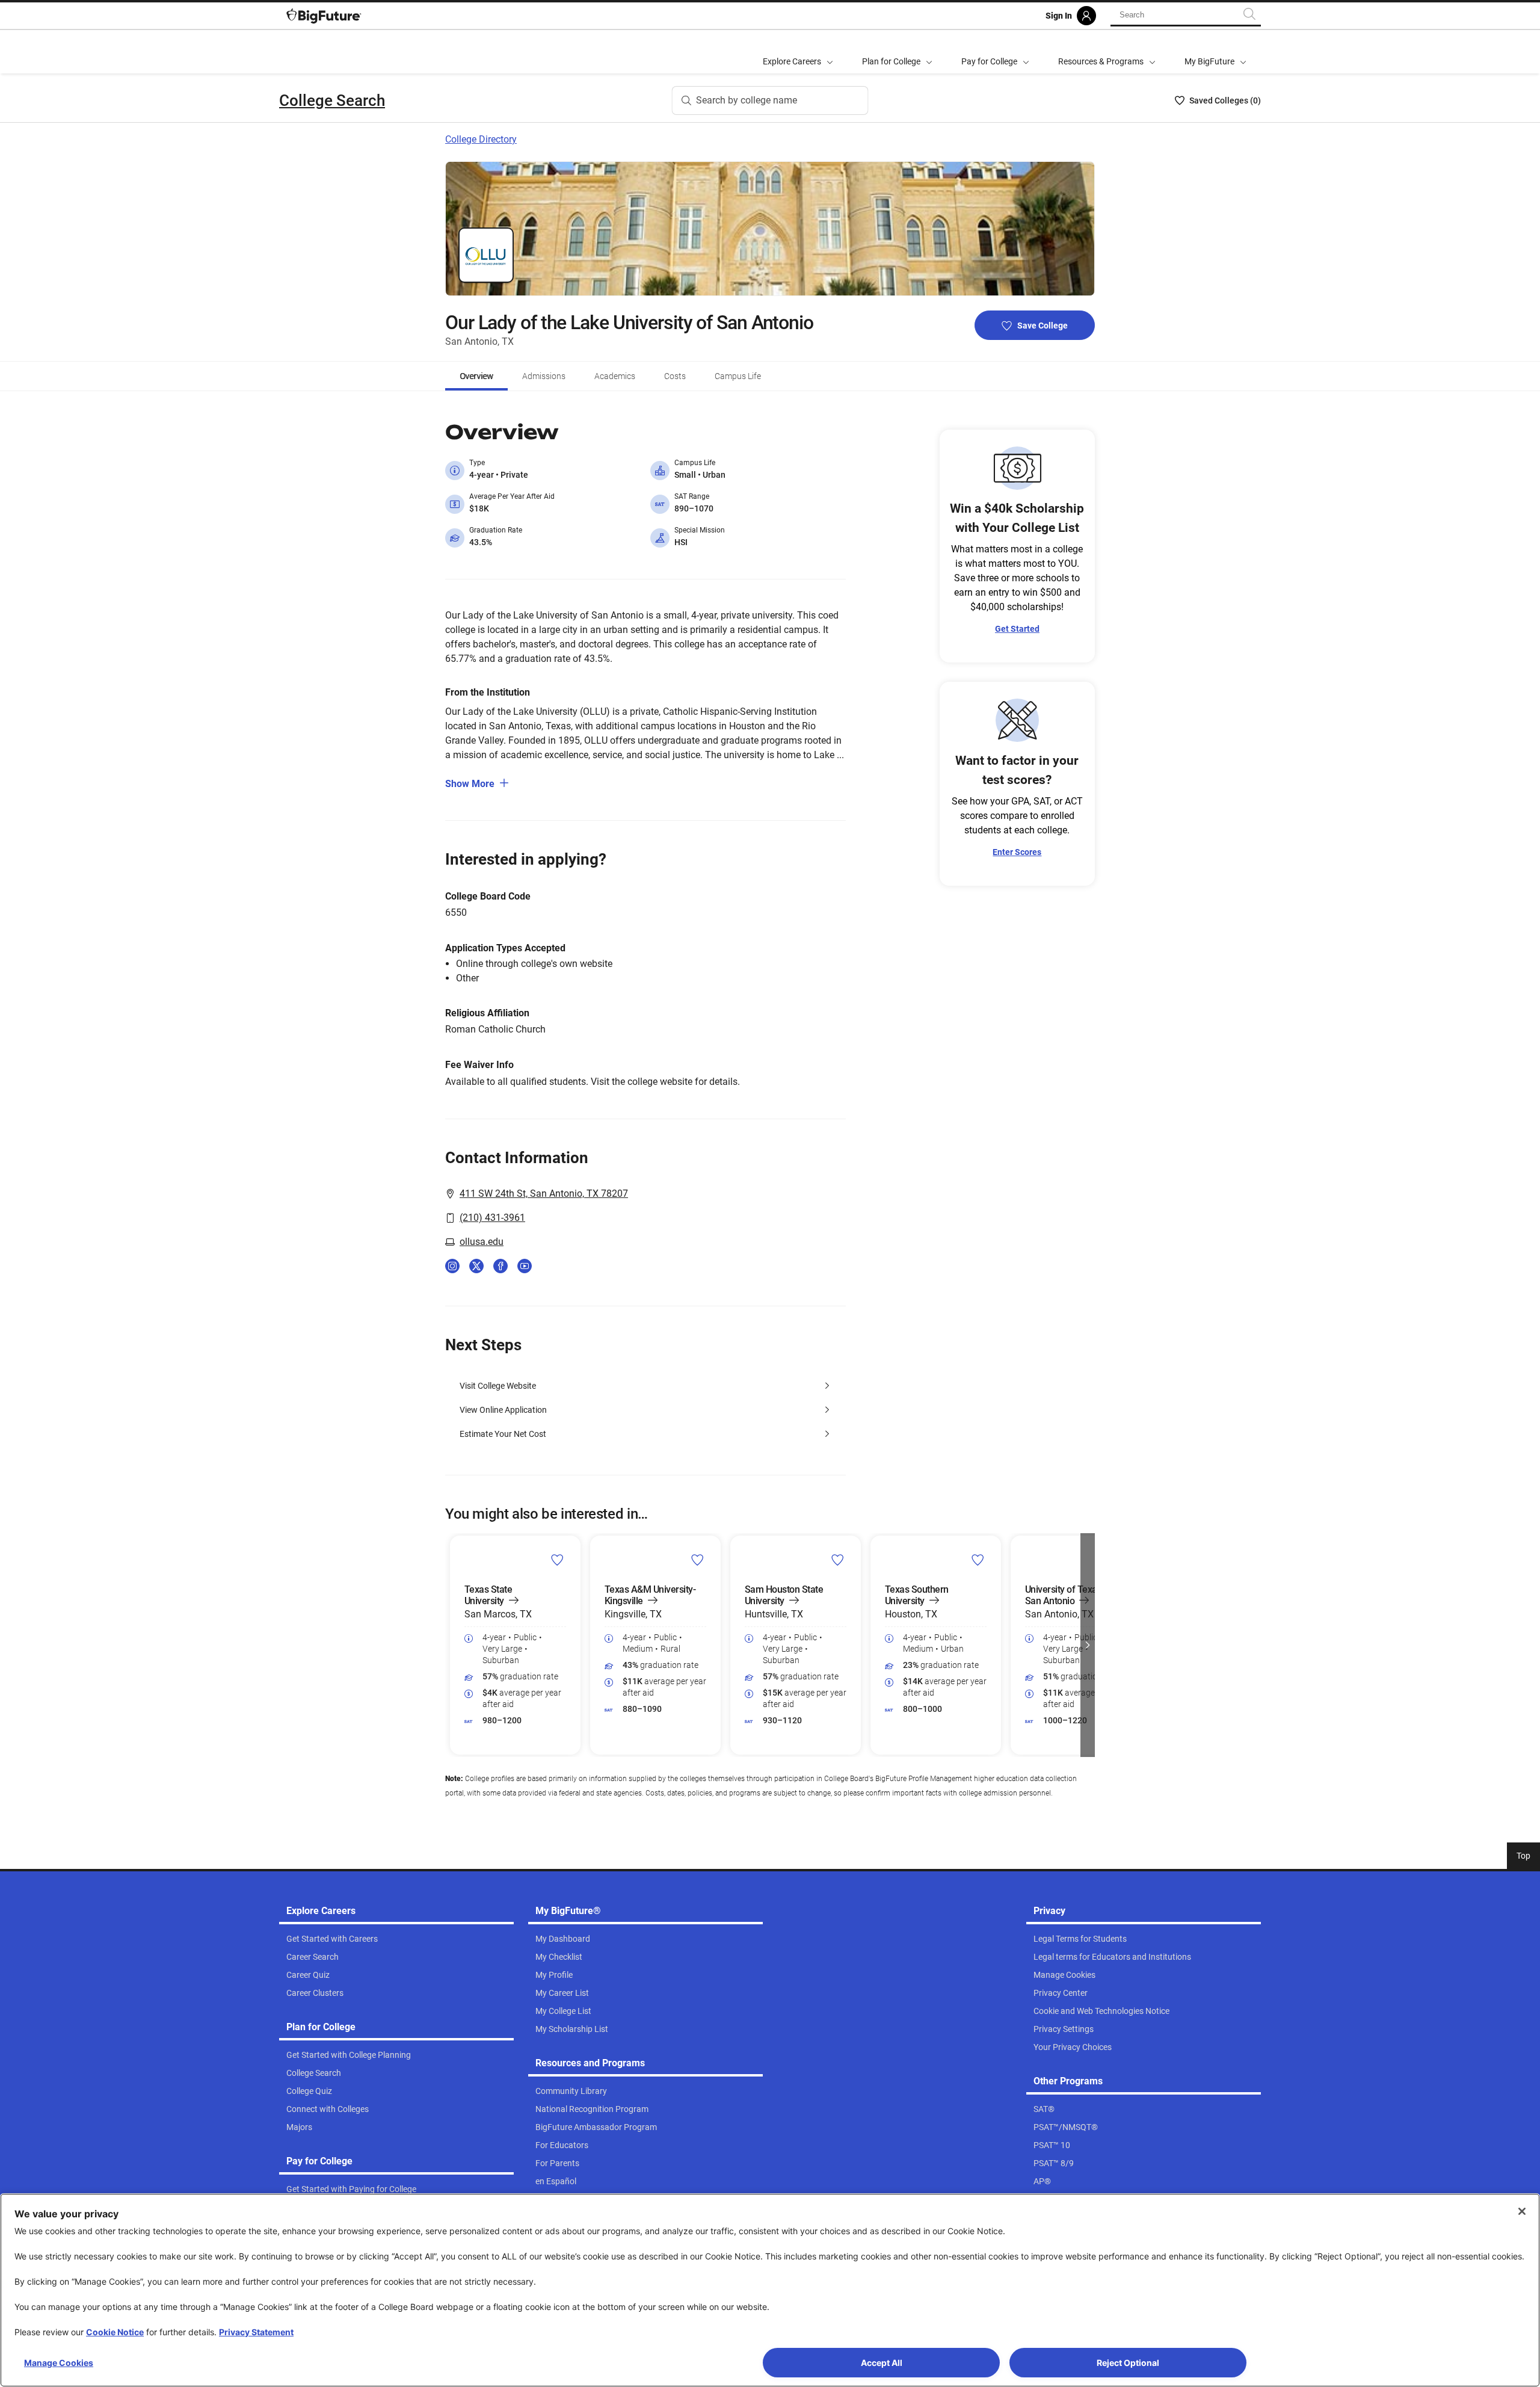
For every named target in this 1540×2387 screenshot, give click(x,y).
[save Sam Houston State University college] (838, 1560)
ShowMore (470, 784)
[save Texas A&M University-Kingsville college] (698, 1560)
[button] (452, 1645)
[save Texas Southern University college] (978, 1560)
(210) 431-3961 (492, 1218)
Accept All (882, 2363)
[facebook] (500, 1266)
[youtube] (525, 1266)
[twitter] (476, 1266)
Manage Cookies (59, 2363)
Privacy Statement (256, 2332)
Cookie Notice (115, 2332)
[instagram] (452, 1266)
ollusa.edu (482, 1242)
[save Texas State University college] (557, 1560)
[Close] (1522, 2211)
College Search (332, 100)
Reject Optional (1128, 2363)
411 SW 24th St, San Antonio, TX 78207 (544, 1193)
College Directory (481, 139)
